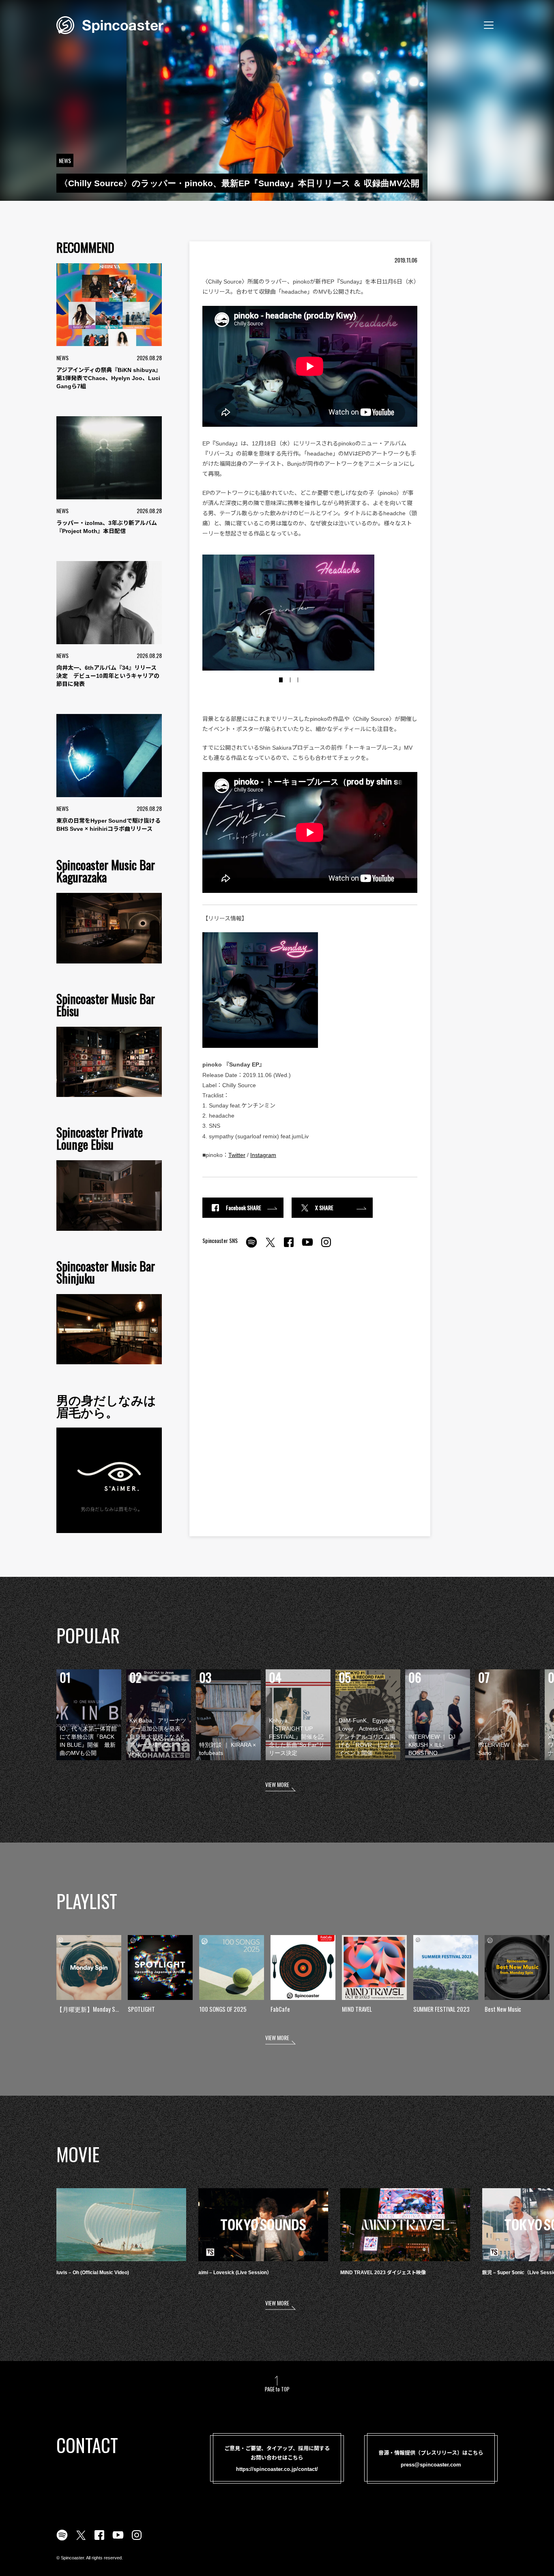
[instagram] (326, 1247)
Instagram (263, 1155)
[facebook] (289, 1247)
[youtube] (307, 1247)
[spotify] (251, 1247)
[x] (270, 1247)
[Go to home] (110, 24)
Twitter (237, 1155)
